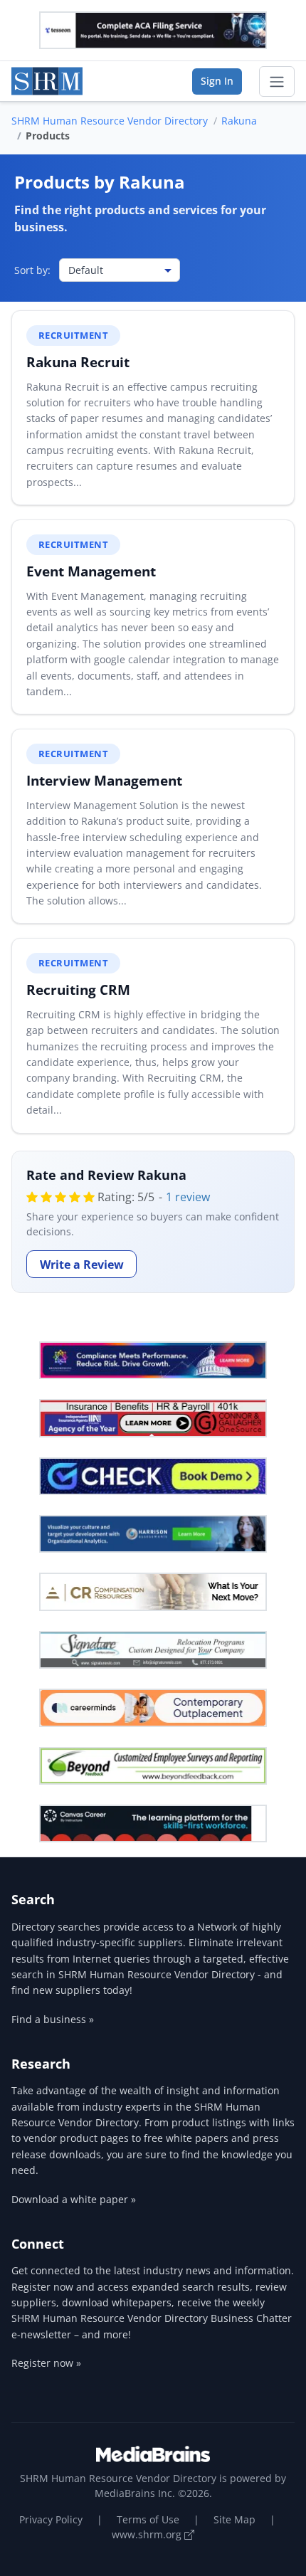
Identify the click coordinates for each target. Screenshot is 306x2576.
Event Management (91, 571)
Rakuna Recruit (78, 362)
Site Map (234, 2519)
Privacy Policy (51, 2519)
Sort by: (32, 270)
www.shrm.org (148, 2534)
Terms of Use (148, 2519)
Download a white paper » (74, 2199)
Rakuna (239, 121)
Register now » (46, 2363)
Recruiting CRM (78, 989)
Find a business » (53, 2019)
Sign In (217, 81)
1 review (188, 1197)
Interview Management (104, 780)
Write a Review (82, 1265)
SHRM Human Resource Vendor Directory (110, 121)
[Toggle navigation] (277, 82)
